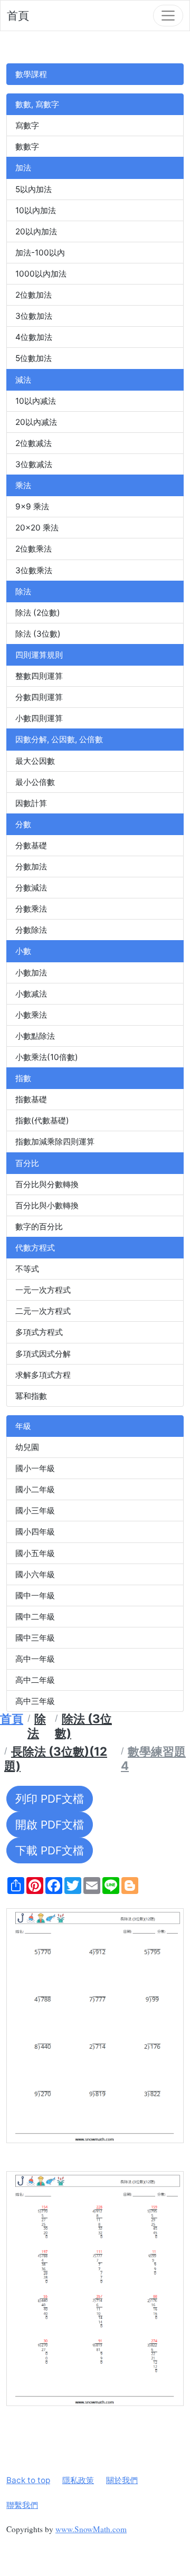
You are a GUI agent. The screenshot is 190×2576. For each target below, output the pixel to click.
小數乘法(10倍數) (47, 1057)
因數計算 (31, 803)
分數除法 (31, 930)
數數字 (27, 146)
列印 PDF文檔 (50, 1799)
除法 (23, 591)
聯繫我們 (22, 2505)
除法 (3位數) (38, 634)
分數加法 (31, 866)
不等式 (27, 1269)
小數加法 (31, 973)
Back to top (28, 2480)
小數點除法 (35, 1036)
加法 (23, 168)
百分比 (27, 1163)
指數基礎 (31, 1099)
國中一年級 (35, 1595)
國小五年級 (35, 1553)
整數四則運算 (39, 676)
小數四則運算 (39, 718)
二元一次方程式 (43, 1311)
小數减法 (31, 994)
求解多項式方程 (43, 1375)
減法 (23, 380)
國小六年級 (35, 1574)
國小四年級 (35, 1532)
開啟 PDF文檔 (50, 1825)
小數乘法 (31, 1015)
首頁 (18, 16)
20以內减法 (36, 422)
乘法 (23, 485)
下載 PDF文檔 (50, 1850)
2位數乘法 (34, 549)
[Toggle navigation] (168, 16)
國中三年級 (35, 1638)
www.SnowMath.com (91, 2529)
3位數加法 (34, 316)
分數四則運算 (39, 697)
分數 (23, 824)
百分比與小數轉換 (47, 1205)
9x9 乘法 (32, 506)
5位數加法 (34, 358)
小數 (23, 951)
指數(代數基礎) (42, 1120)
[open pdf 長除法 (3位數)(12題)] (95, 2026)
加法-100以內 (40, 253)
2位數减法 (34, 443)
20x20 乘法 (37, 528)
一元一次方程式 (43, 1290)
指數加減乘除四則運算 (55, 1142)
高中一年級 (35, 1659)
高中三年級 (35, 1701)
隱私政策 (78, 2480)
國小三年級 (35, 1510)
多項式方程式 (39, 1332)
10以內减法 (36, 401)
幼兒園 (27, 1447)
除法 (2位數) (38, 613)
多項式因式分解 (43, 1354)
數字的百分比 (39, 1227)
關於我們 (122, 2480)
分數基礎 (31, 845)
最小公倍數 (35, 782)
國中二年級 (35, 1617)
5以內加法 (34, 189)
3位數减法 (34, 464)
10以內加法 (36, 210)
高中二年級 (35, 1680)
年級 (23, 1426)
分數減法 (31, 888)
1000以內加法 (41, 274)
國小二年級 (35, 1489)
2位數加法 (34, 295)
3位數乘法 (34, 570)
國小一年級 (35, 1468)
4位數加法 (34, 337)
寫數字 (27, 125)
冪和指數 (31, 1396)
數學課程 (31, 74)
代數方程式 (35, 1248)
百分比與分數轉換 (47, 1184)
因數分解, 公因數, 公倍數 (59, 739)
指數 (23, 1078)
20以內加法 (36, 231)
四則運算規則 (39, 655)
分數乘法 (31, 909)
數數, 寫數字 (37, 104)
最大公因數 (35, 761)
